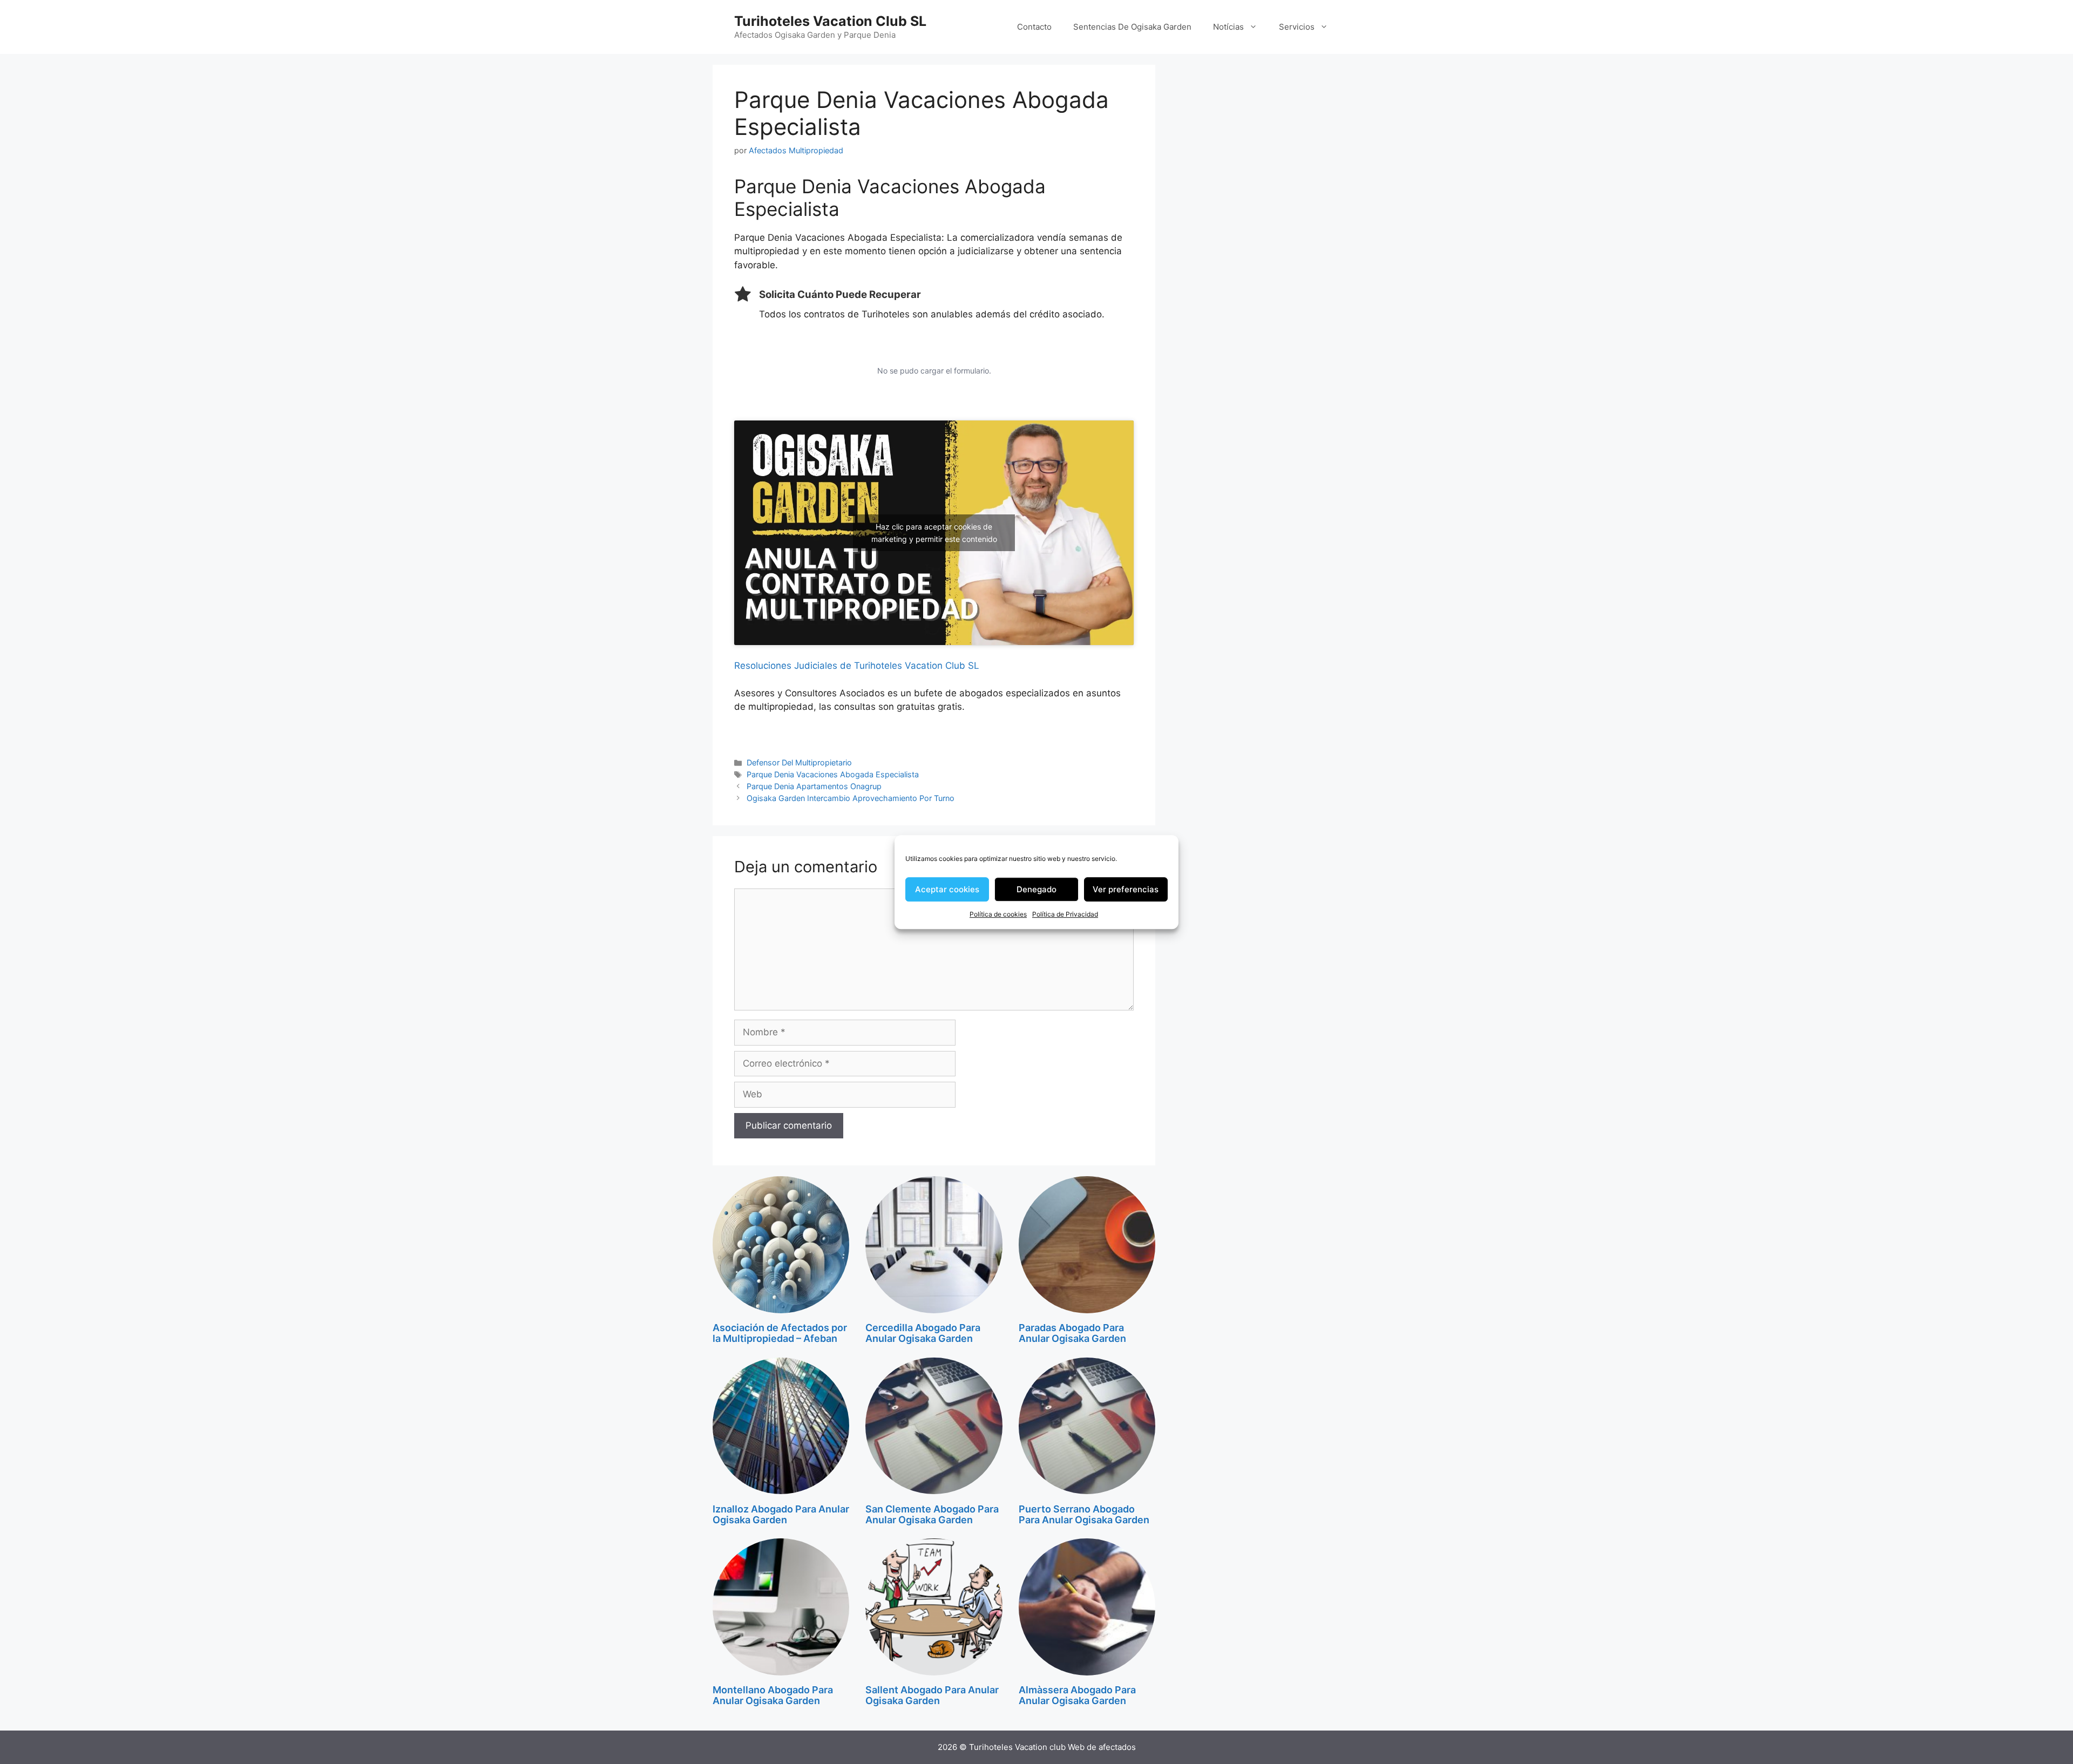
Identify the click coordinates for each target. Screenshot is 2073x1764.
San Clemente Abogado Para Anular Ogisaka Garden (932, 1514)
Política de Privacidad (1065, 914)
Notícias (1228, 27)
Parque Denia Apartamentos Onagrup (814, 786)
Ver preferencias (1126, 889)
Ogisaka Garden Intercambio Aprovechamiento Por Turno (851, 798)
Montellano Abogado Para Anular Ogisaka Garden (773, 1695)
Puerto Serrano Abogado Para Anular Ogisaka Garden (1084, 1514)
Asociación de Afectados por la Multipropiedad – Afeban (780, 1333)
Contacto (1034, 27)
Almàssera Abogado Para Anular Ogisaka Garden (1077, 1695)
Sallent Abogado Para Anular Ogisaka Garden (932, 1695)
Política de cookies (998, 914)
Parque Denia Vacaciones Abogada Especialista (833, 774)
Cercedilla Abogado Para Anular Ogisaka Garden (923, 1333)
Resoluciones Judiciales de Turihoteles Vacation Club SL (857, 666)
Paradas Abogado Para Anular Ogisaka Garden (1072, 1333)
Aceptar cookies (947, 889)
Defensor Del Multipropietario (799, 762)
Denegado (1036, 889)
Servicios (1297, 27)
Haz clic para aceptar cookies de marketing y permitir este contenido (934, 533)
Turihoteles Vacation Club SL (830, 21)
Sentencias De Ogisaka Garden (1132, 27)
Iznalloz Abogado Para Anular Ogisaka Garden (781, 1514)
